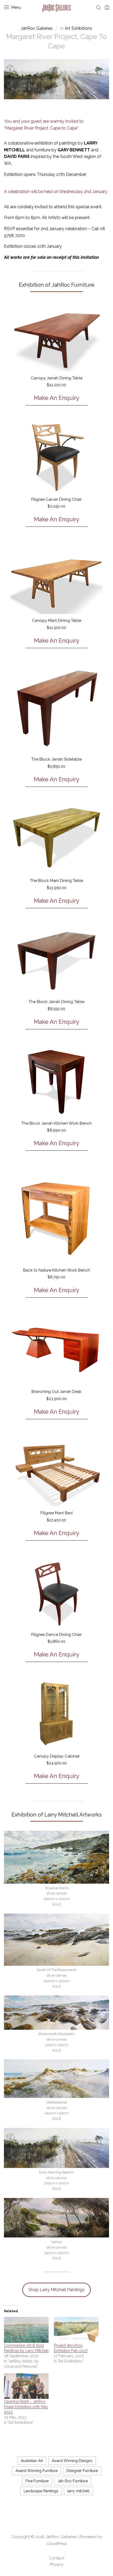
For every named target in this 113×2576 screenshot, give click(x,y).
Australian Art (32, 2461)
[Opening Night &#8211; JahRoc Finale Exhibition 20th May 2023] (26, 2386)
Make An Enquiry (57, 398)
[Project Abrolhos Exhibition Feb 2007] (76, 2330)
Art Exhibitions (78, 28)
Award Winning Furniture (37, 2471)
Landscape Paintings (41, 2491)
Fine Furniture (37, 2481)
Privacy (57, 2564)
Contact (56, 2558)
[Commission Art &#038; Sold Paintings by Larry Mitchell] (26, 2330)
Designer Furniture (82, 2471)
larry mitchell (78, 2491)
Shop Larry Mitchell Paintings (56, 2290)
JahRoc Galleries (61, 2537)
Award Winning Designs (72, 2461)
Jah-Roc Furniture (73, 2481)
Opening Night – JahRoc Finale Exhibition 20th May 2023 (26, 2407)
